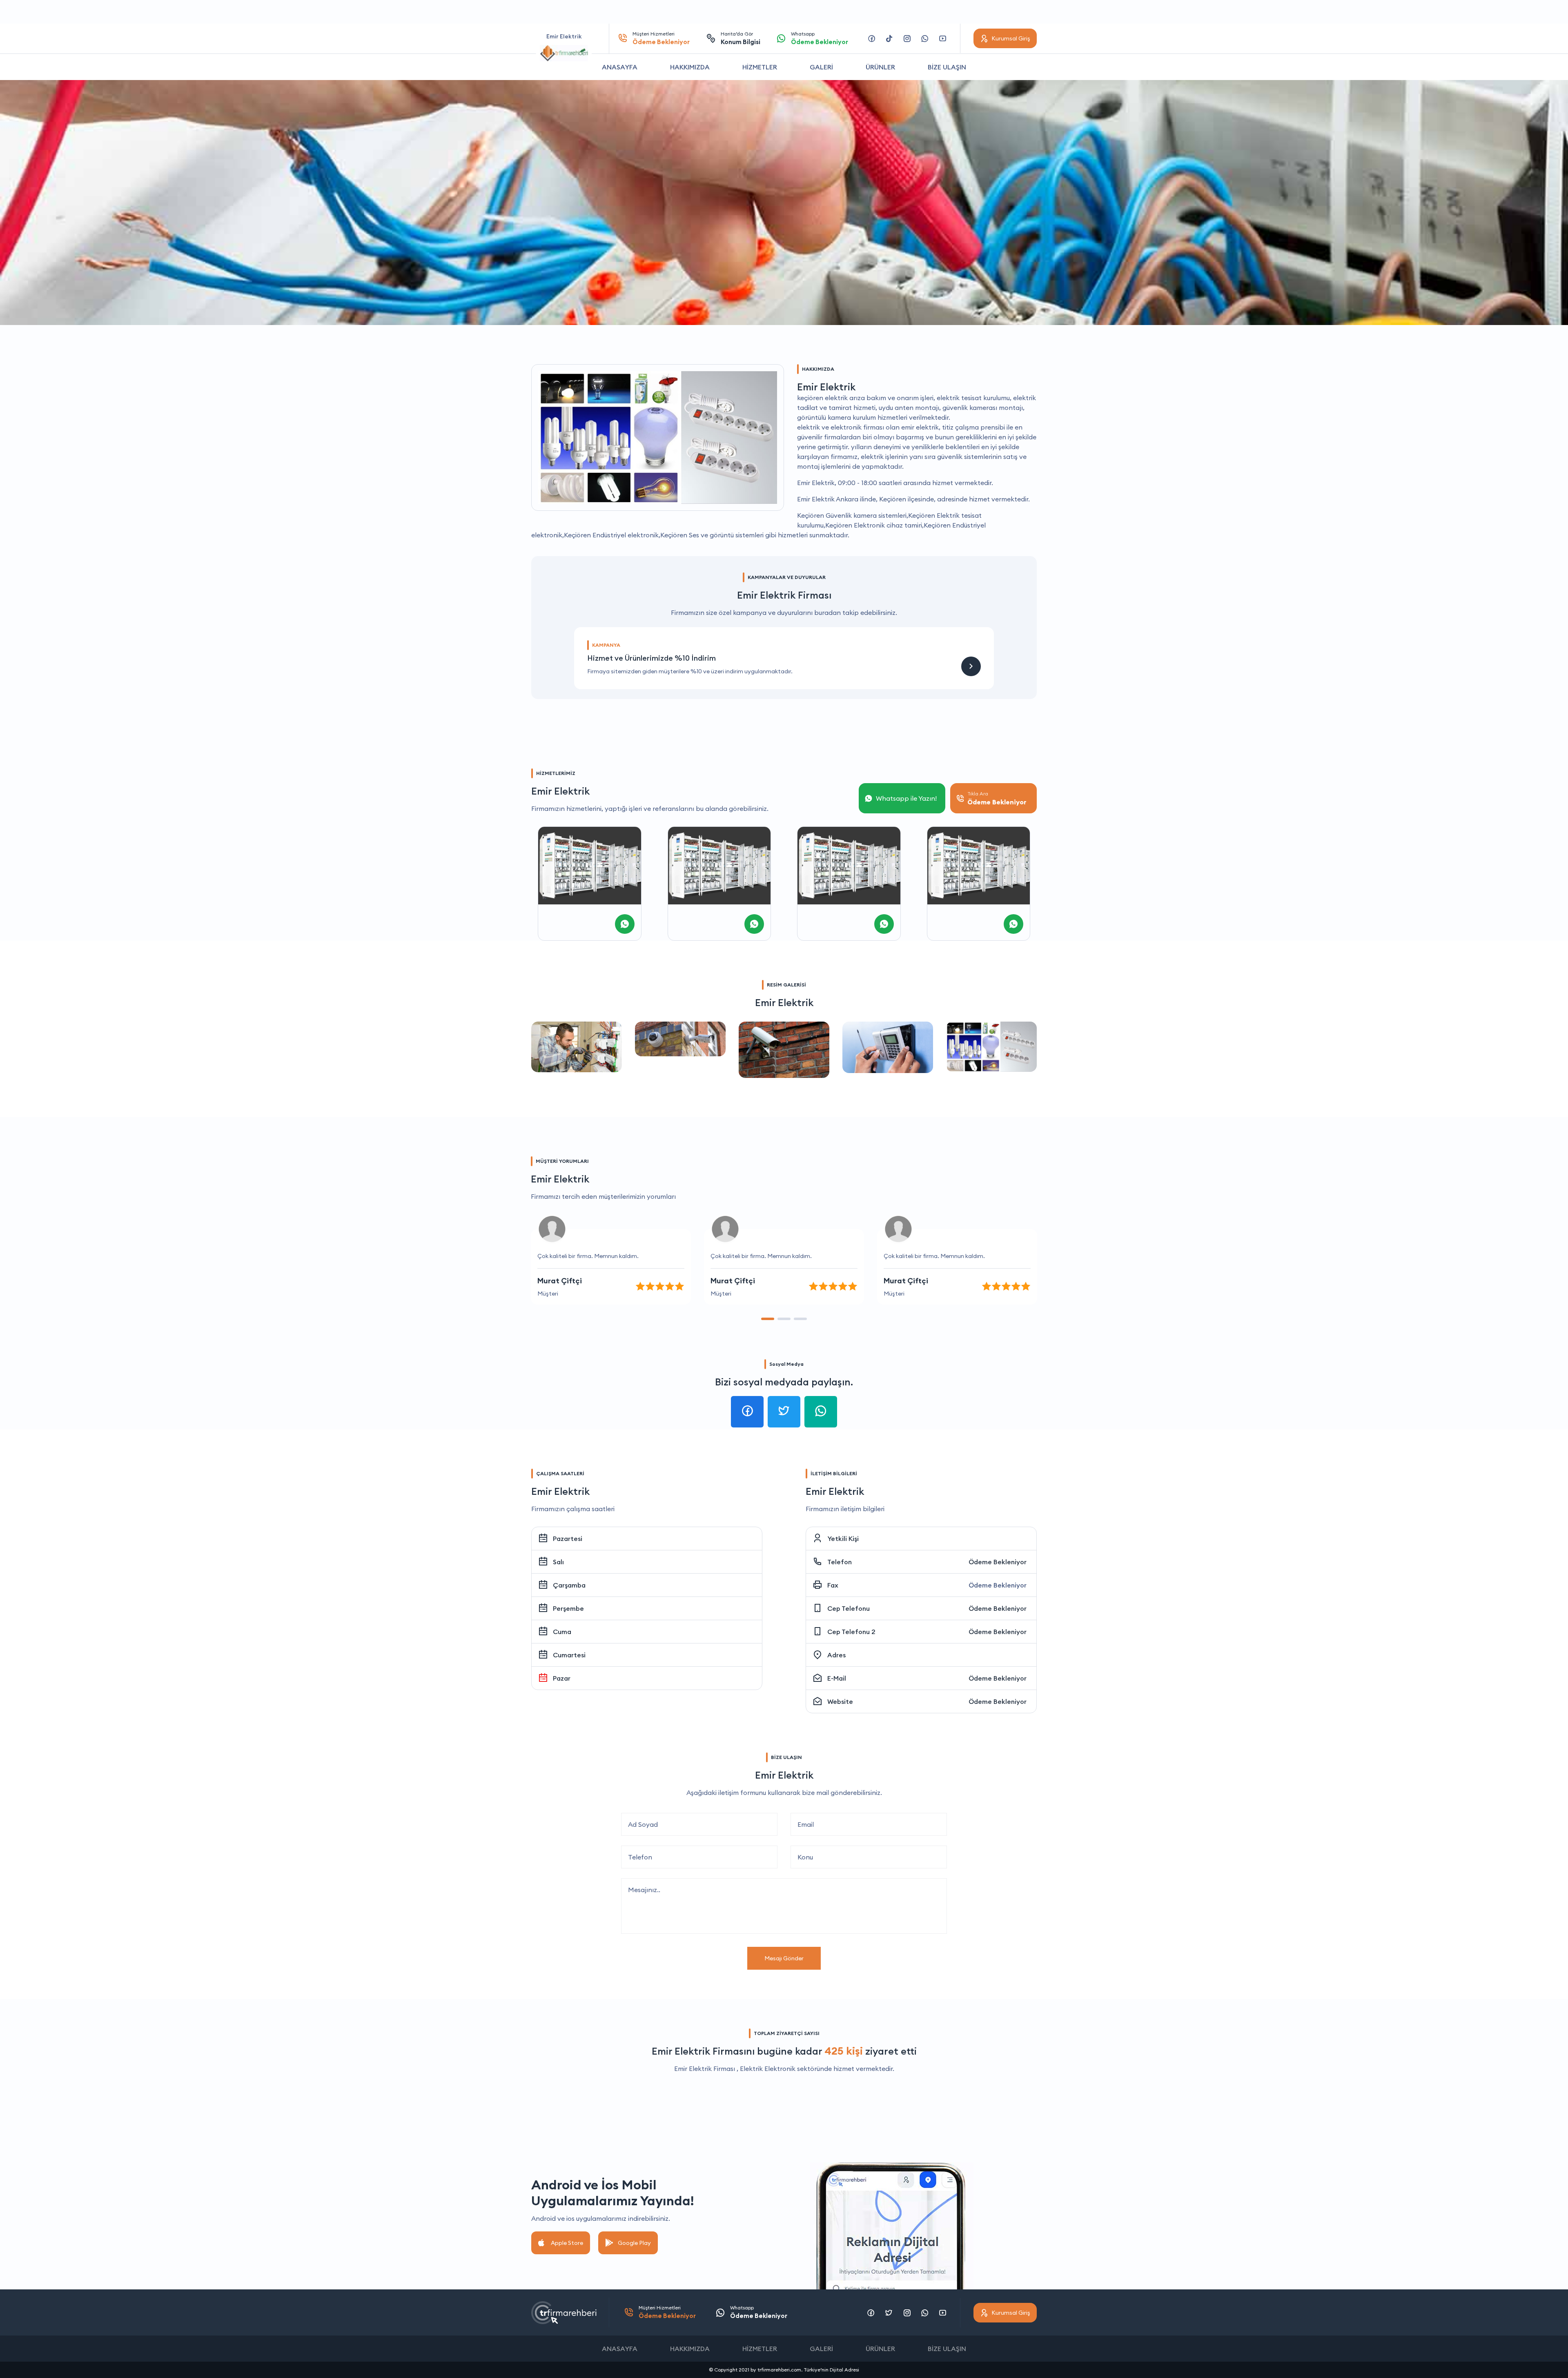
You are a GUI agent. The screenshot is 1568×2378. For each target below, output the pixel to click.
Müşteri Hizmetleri (661, 38)
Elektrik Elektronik (768, 2069)
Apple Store (567, 2243)
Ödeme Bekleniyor (998, 1562)
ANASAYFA (620, 67)
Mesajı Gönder (784, 1958)
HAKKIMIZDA (690, 67)
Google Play (634, 2243)
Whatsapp (820, 38)
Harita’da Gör (741, 38)
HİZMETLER (760, 67)
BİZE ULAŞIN (947, 67)
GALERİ (821, 67)
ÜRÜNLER (880, 67)
